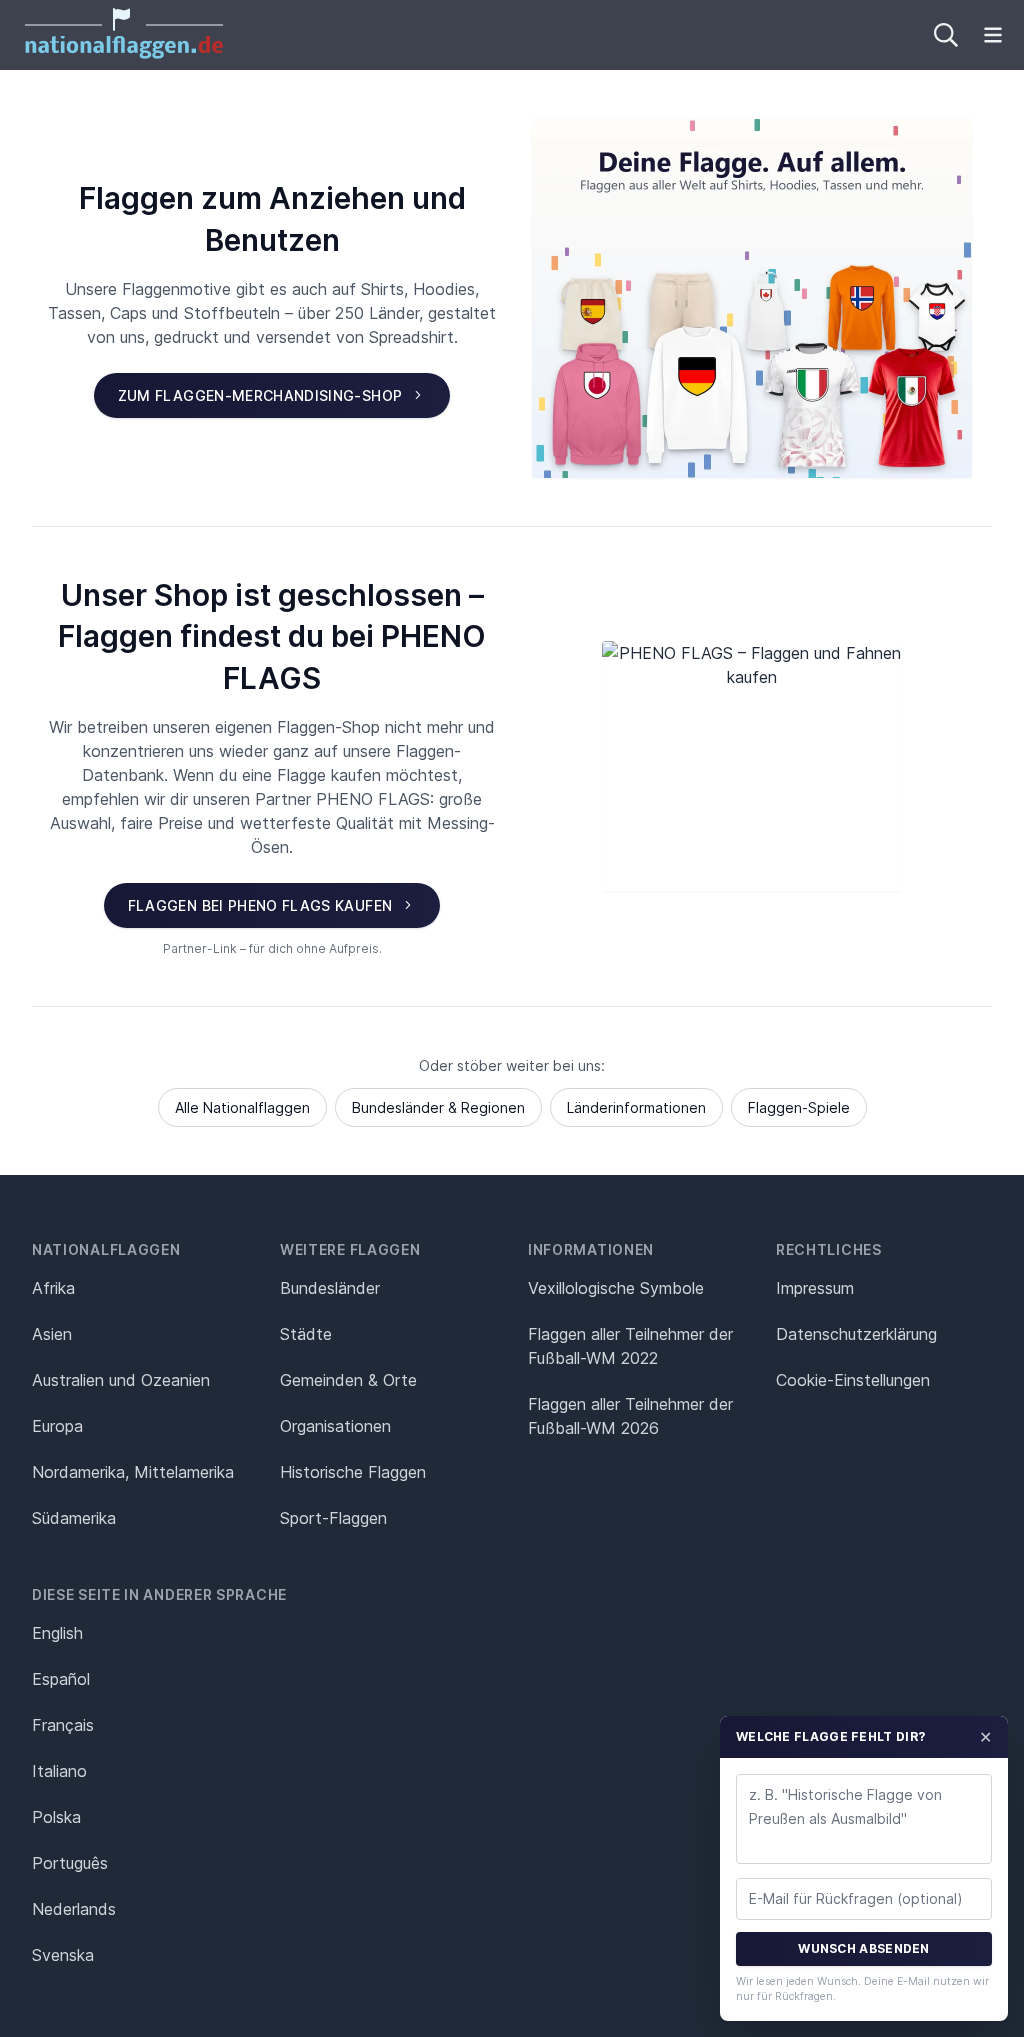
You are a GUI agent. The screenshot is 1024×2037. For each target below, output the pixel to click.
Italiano (59, 1771)
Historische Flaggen (353, 1472)
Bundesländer (330, 1288)
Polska (56, 1817)
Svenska (63, 1955)
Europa (57, 1426)
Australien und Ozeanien (121, 1380)
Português (70, 1863)
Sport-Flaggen (333, 1518)
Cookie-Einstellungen (853, 1380)
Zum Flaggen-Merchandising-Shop (260, 395)
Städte (306, 1334)
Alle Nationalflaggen (242, 1107)
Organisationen (335, 1426)
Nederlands (74, 1909)
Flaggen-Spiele (799, 1107)
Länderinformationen (636, 1107)
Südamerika (74, 1518)
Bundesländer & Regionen (438, 1107)
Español (61, 1679)
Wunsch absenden (864, 1948)
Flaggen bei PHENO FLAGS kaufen (260, 905)
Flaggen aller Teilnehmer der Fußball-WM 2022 (630, 1346)
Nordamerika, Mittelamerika (133, 1472)
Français (63, 1725)
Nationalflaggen (106, 1249)
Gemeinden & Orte (348, 1380)
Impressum (815, 1288)
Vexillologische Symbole (616, 1288)
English (57, 1633)
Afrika (53, 1288)
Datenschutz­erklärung (856, 1334)
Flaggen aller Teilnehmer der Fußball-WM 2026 (630, 1416)
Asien (52, 1334)
